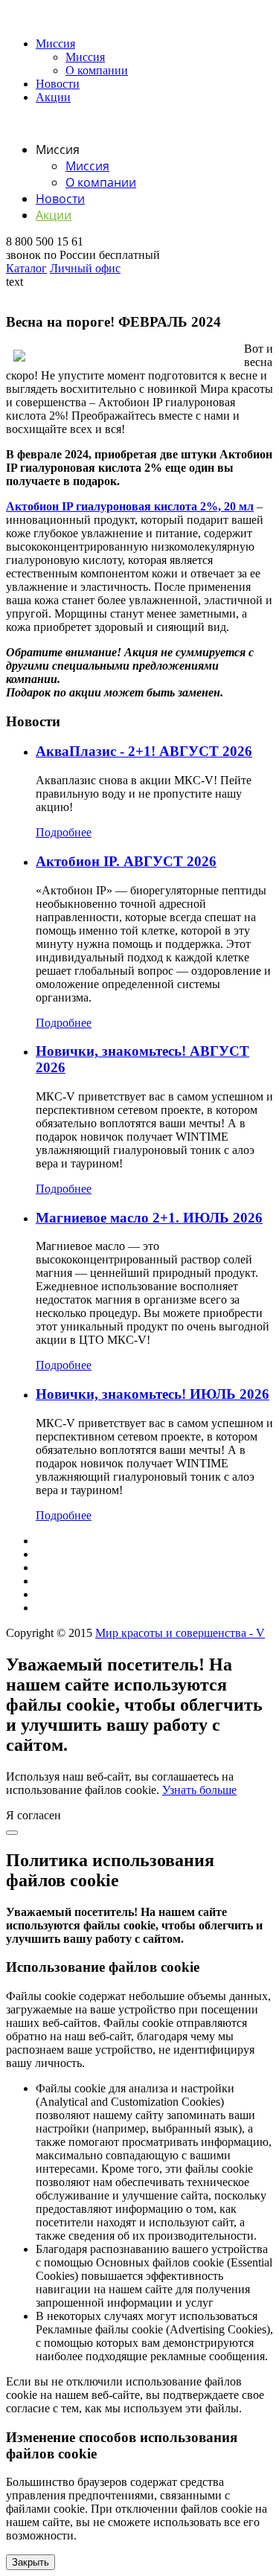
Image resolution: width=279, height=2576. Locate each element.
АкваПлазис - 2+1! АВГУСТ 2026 (144, 751)
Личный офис (85, 268)
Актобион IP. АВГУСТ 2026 (126, 861)
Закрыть (31, 2562)
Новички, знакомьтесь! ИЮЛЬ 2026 (153, 1394)
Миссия (55, 44)
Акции (53, 97)
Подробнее (64, 832)
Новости (58, 84)
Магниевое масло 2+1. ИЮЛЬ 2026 (149, 1218)
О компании (97, 70)
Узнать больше (199, 1790)
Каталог (26, 268)
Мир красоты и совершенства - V (180, 1633)
